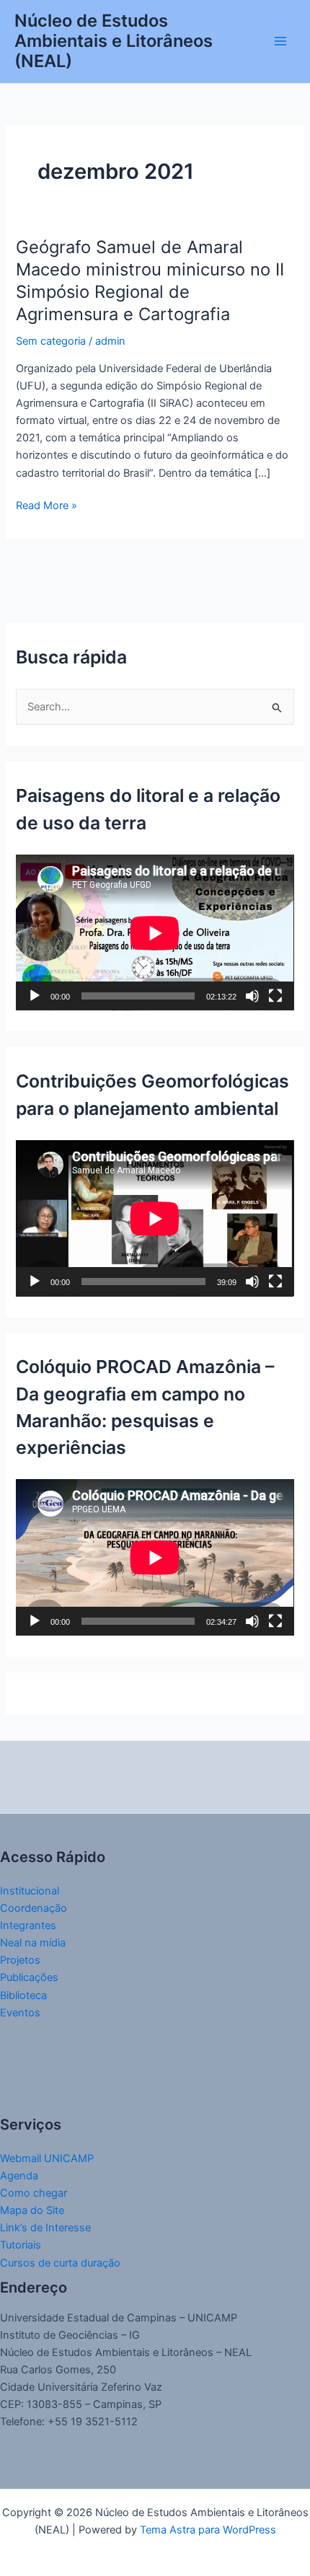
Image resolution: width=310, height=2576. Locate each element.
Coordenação (34, 1908)
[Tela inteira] (275, 996)
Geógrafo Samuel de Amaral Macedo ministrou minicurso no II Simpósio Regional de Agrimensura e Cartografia (150, 280)
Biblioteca (23, 1995)
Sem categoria (51, 341)
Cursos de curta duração (60, 2263)
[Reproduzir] (35, 996)
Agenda (19, 2176)
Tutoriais (21, 2245)
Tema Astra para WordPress (208, 2530)
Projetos (20, 1960)
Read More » (46, 504)
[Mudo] (252, 996)
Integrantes (28, 1926)
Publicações (29, 1977)
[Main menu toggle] (280, 41)
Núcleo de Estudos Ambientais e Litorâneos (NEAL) (114, 41)
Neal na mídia (33, 1943)
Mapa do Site (32, 2210)
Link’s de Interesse (45, 2228)
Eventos (20, 2013)
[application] (155, 933)
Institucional (30, 1891)
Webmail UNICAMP (47, 2158)
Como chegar (34, 2193)
